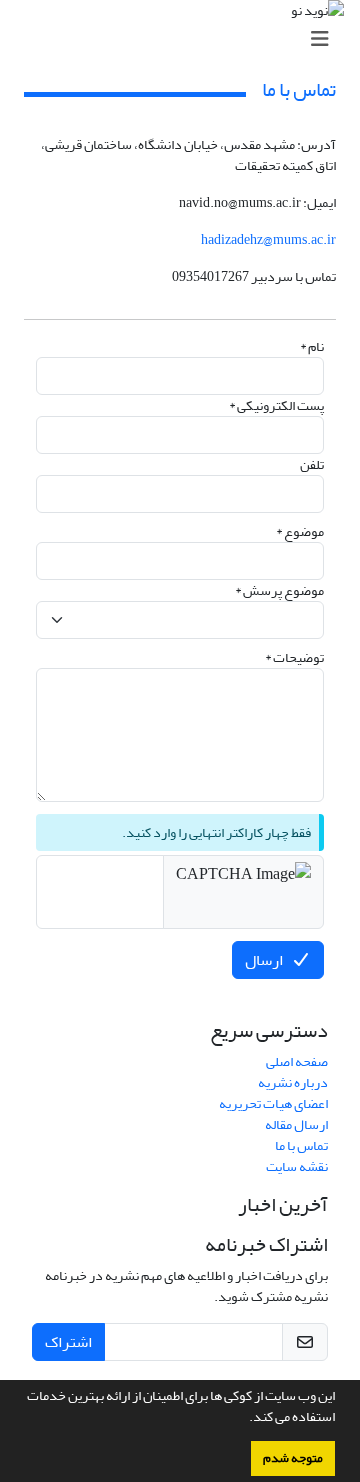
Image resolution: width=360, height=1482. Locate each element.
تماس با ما (301, 1145)
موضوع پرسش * (279, 590)
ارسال (264, 960)
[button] (244, 1419)
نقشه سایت (297, 1166)
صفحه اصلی (297, 1061)
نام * (312, 346)
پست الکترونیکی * (276, 405)
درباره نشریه (293, 1082)
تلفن (312, 464)
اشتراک (68, 1342)
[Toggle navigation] (186, 39)
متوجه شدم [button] (293, 1458)
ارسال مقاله (296, 1124)
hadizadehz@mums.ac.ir (268, 239)
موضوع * (300, 531)
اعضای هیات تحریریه (273, 1103)
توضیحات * (294, 657)
